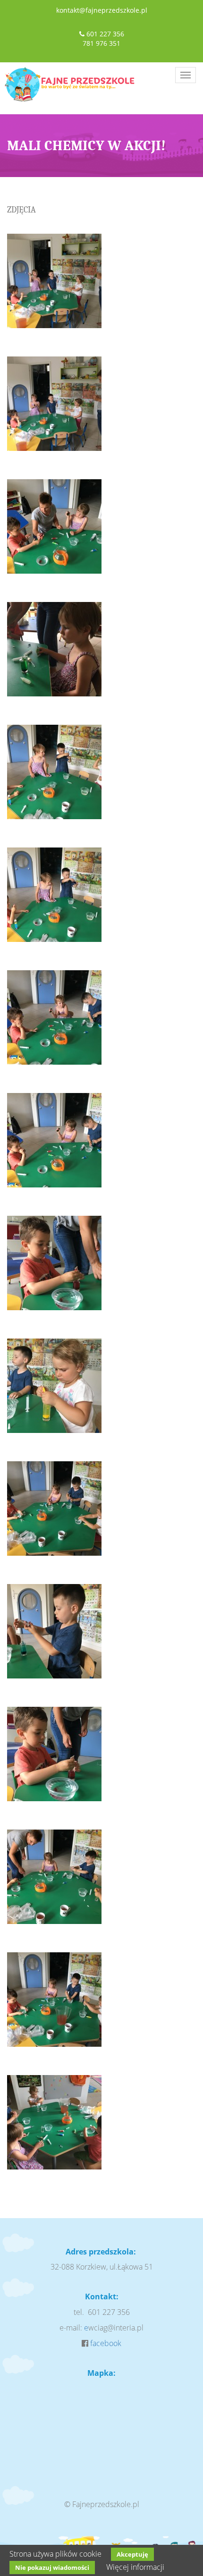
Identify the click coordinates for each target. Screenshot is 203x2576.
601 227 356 (105, 34)
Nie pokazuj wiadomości (52, 2568)
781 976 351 (101, 43)
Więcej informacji (135, 2567)
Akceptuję (132, 2554)
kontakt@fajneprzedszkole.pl (102, 10)
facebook (106, 2343)
